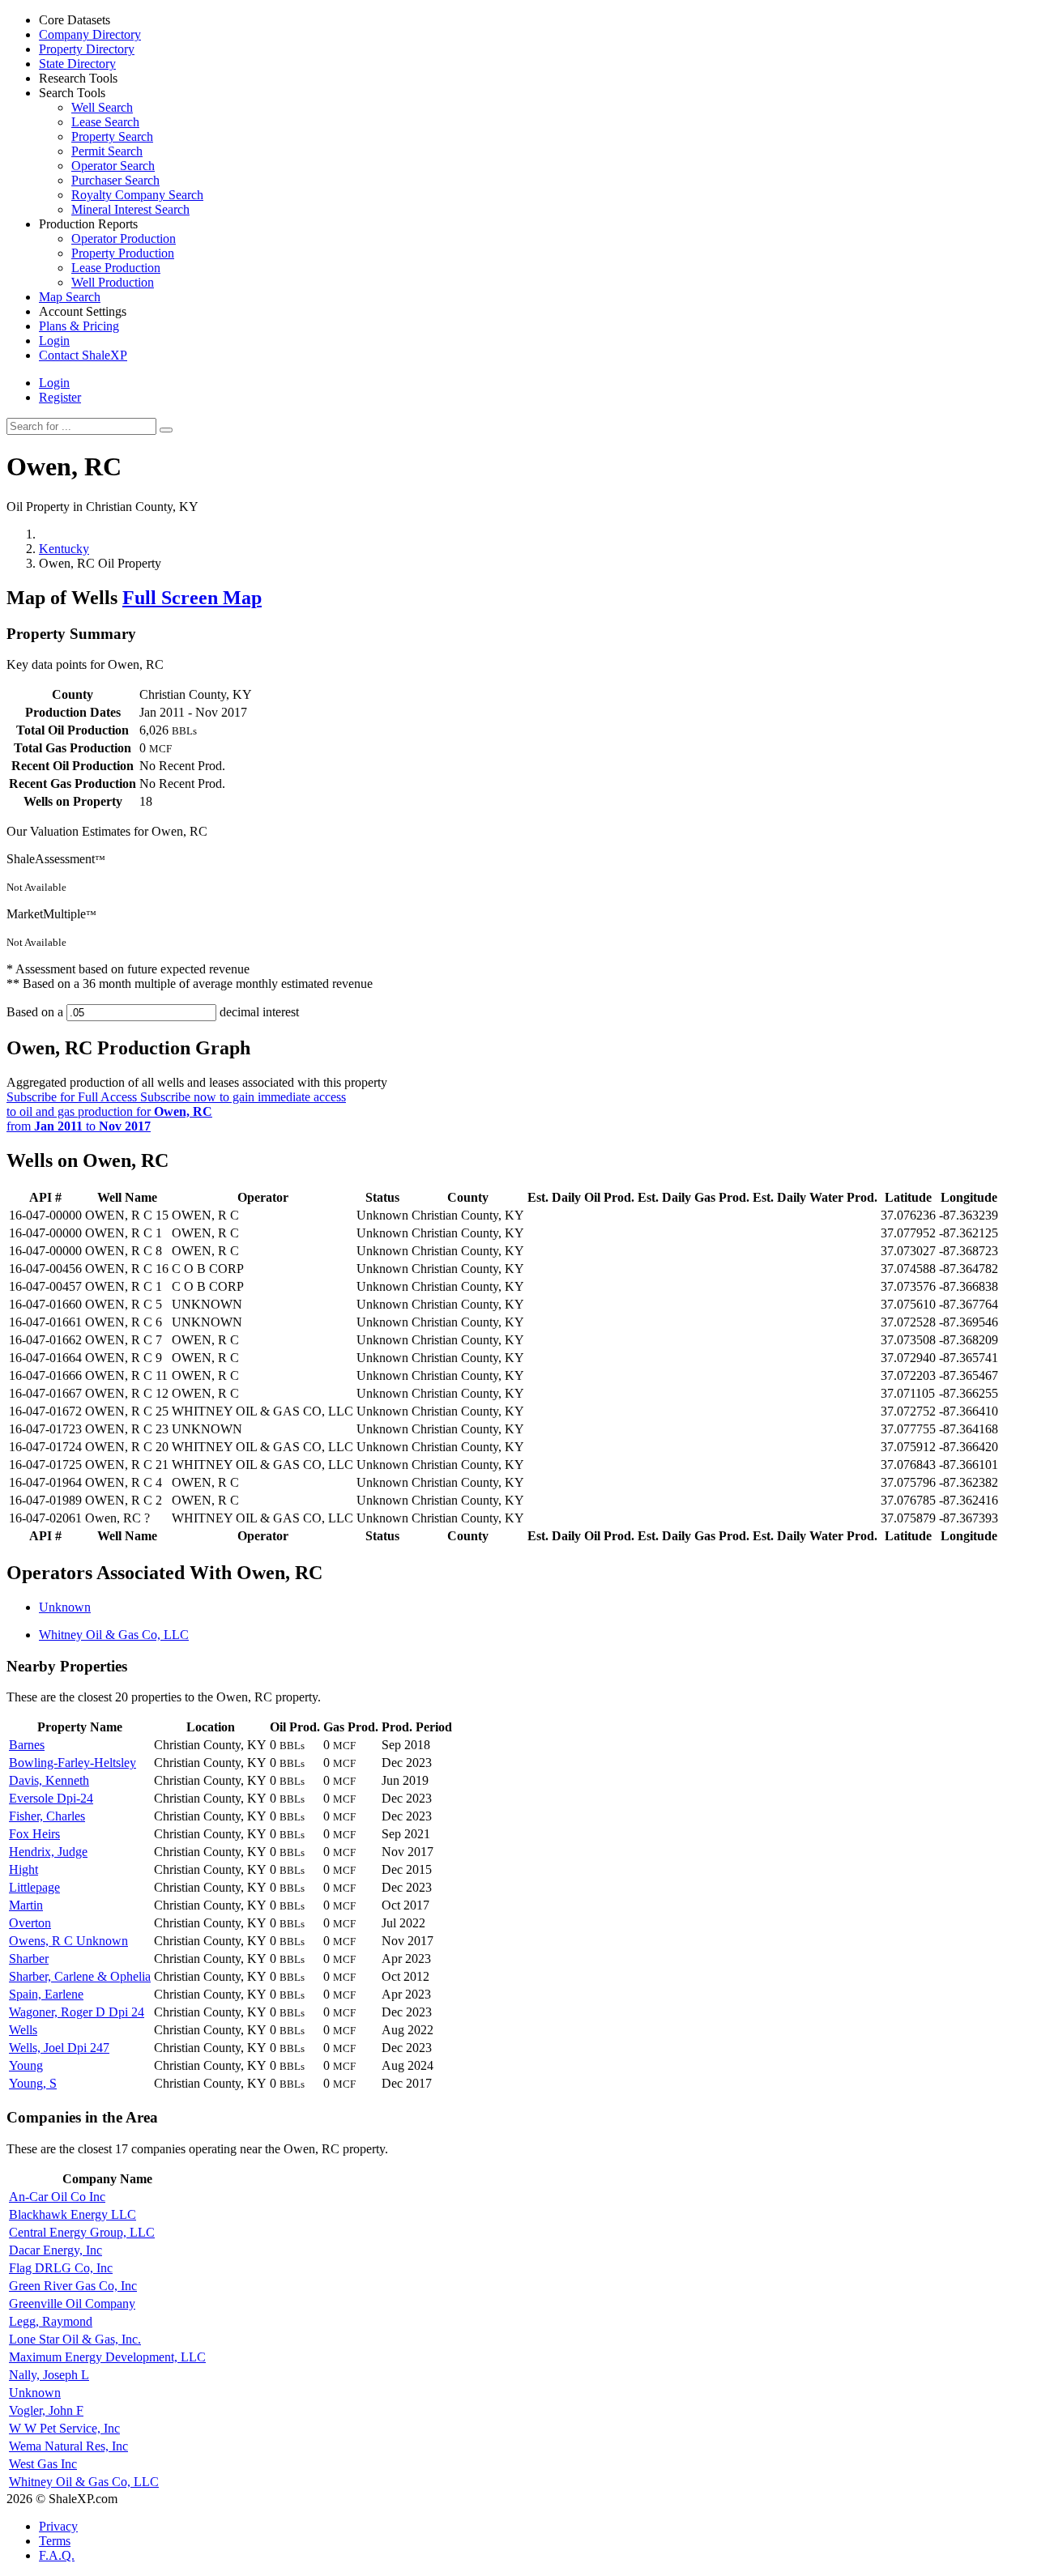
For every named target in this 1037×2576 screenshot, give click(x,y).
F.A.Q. (57, 2555)
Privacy (58, 2526)
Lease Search (105, 122)
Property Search (112, 136)
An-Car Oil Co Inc (57, 2197)
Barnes (27, 1745)
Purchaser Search (115, 180)
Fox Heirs (34, 1834)
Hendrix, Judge (48, 1852)
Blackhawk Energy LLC (73, 2214)
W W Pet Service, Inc (64, 2428)
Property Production (123, 253)
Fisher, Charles (47, 1816)
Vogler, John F (46, 2410)
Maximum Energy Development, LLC (107, 2357)
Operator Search (113, 166)
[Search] (166, 430)
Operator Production (124, 238)
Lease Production (116, 268)
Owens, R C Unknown (68, 1941)
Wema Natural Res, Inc (68, 2446)
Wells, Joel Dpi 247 (59, 2048)
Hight (23, 1869)
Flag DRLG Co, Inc (61, 2268)
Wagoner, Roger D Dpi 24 (77, 2012)
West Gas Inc (43, 2464)
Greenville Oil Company (72, 2303)
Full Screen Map (192, 598)
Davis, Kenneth (49, 1780)
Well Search (102, 107)
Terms (55, 2541)
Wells (23, 2030)
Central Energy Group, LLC (82, 2232)
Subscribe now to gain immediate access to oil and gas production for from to (176, 1111)
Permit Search (107, 151)
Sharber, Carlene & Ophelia (80, 1976)
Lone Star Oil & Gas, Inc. (75, 2339)
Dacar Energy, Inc (55, 2250)
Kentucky (64, 549)
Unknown (65, 1607)
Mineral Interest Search (130, 209)
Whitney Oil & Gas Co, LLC (114, 1635)
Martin (26, 1905)
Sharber (29, 1959)
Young (26, 2065)
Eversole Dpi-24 (51, 1798)
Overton (30, 1923)
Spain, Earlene (46, 1994)
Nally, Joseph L (49, 2375)
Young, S (33, 2083)
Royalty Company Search (137, 195)
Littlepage (34, 1887)
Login (54, 383)
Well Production (113, 282)
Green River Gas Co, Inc (73, 2286)
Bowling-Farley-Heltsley (73, 1763)
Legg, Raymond (51, 2321)
